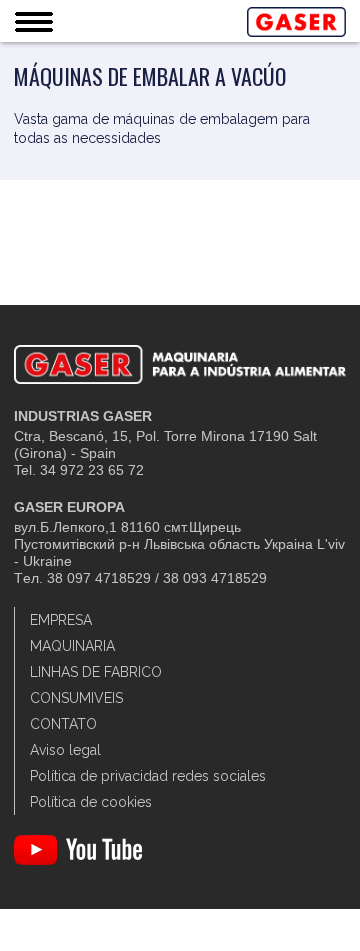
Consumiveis (76, 698)
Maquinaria (72, 646)
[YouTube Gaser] (78, 860)
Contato (63, 724)
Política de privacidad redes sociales (148, 776)
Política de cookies (91, 802)
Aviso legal (65, 750)
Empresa (61, 620)
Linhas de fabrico (96, 672)
